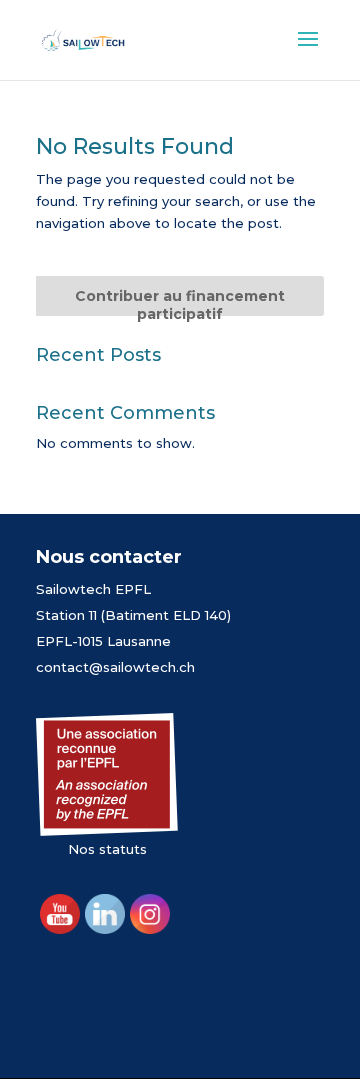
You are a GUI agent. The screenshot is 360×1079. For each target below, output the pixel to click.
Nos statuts (107, 849)
